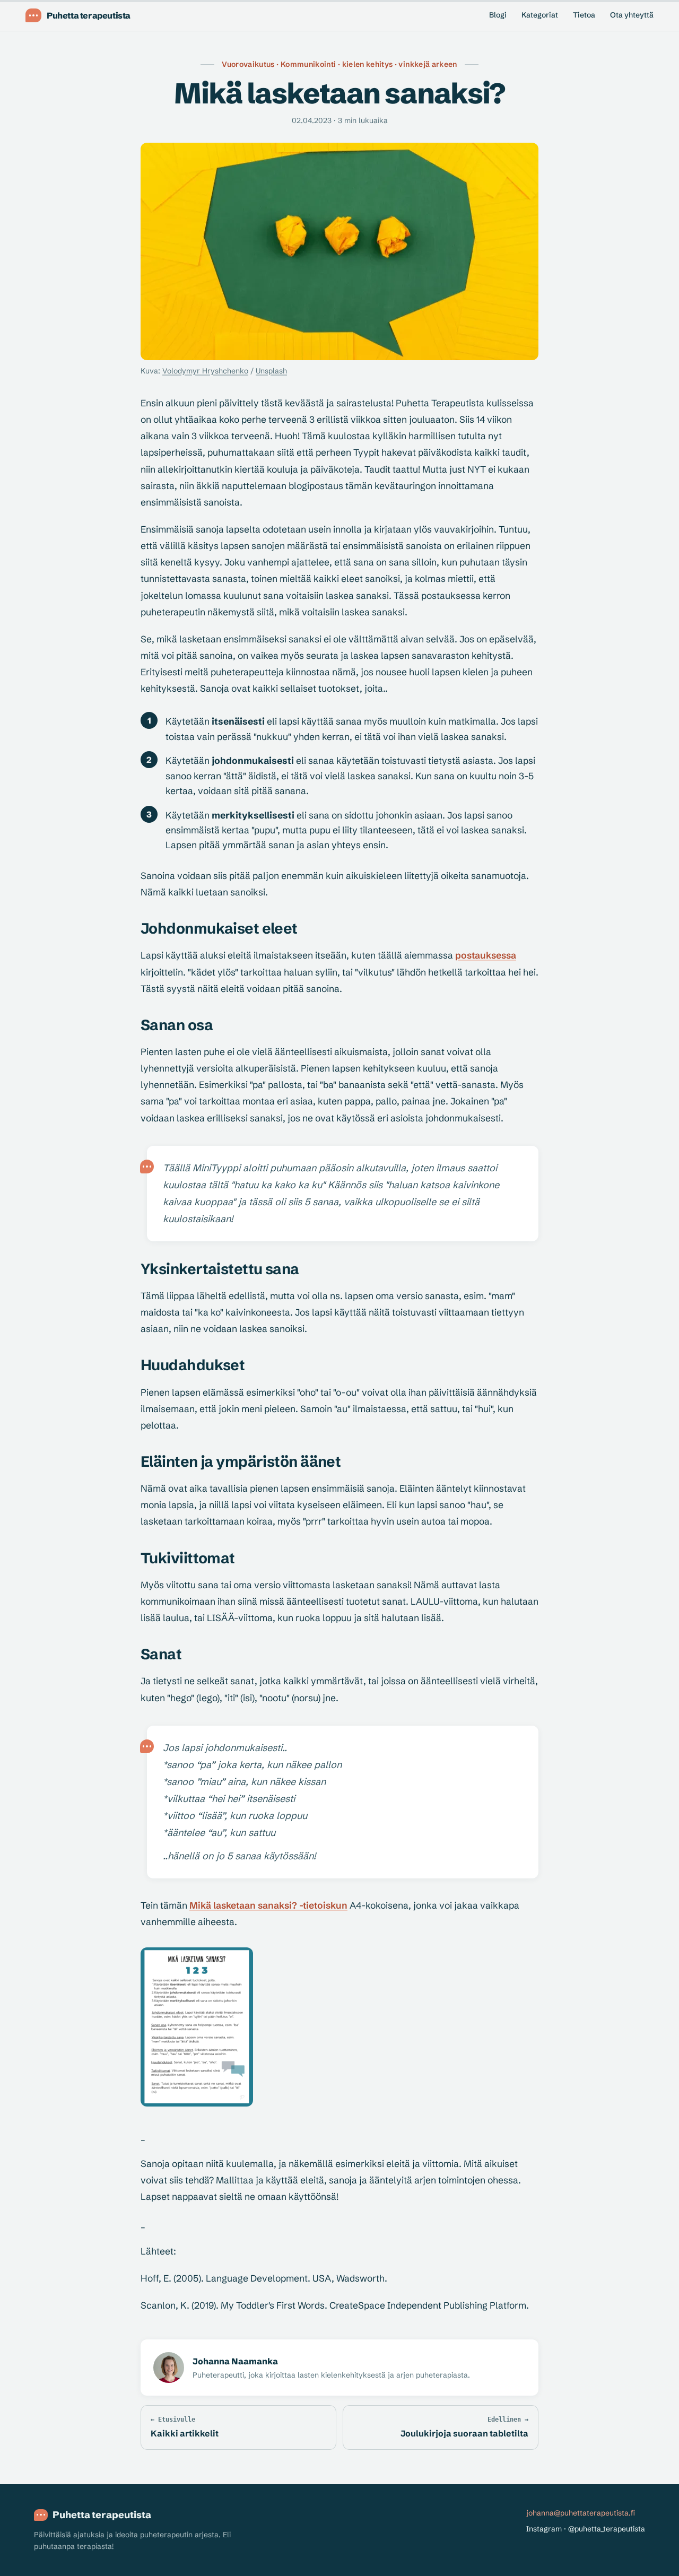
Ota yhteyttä (632, 15)
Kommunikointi (308, 64)
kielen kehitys (368, 64)
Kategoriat (540, 15)
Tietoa (584, 15)
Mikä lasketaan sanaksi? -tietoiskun (268, 1905)
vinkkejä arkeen (428, 64)
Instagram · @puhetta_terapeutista (586, 2529)
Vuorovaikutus (248, 64)
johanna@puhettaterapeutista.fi (581, 2513)
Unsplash (271, 371)
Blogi (498, 15)
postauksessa (486, 955)
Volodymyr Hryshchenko (205, 371)
